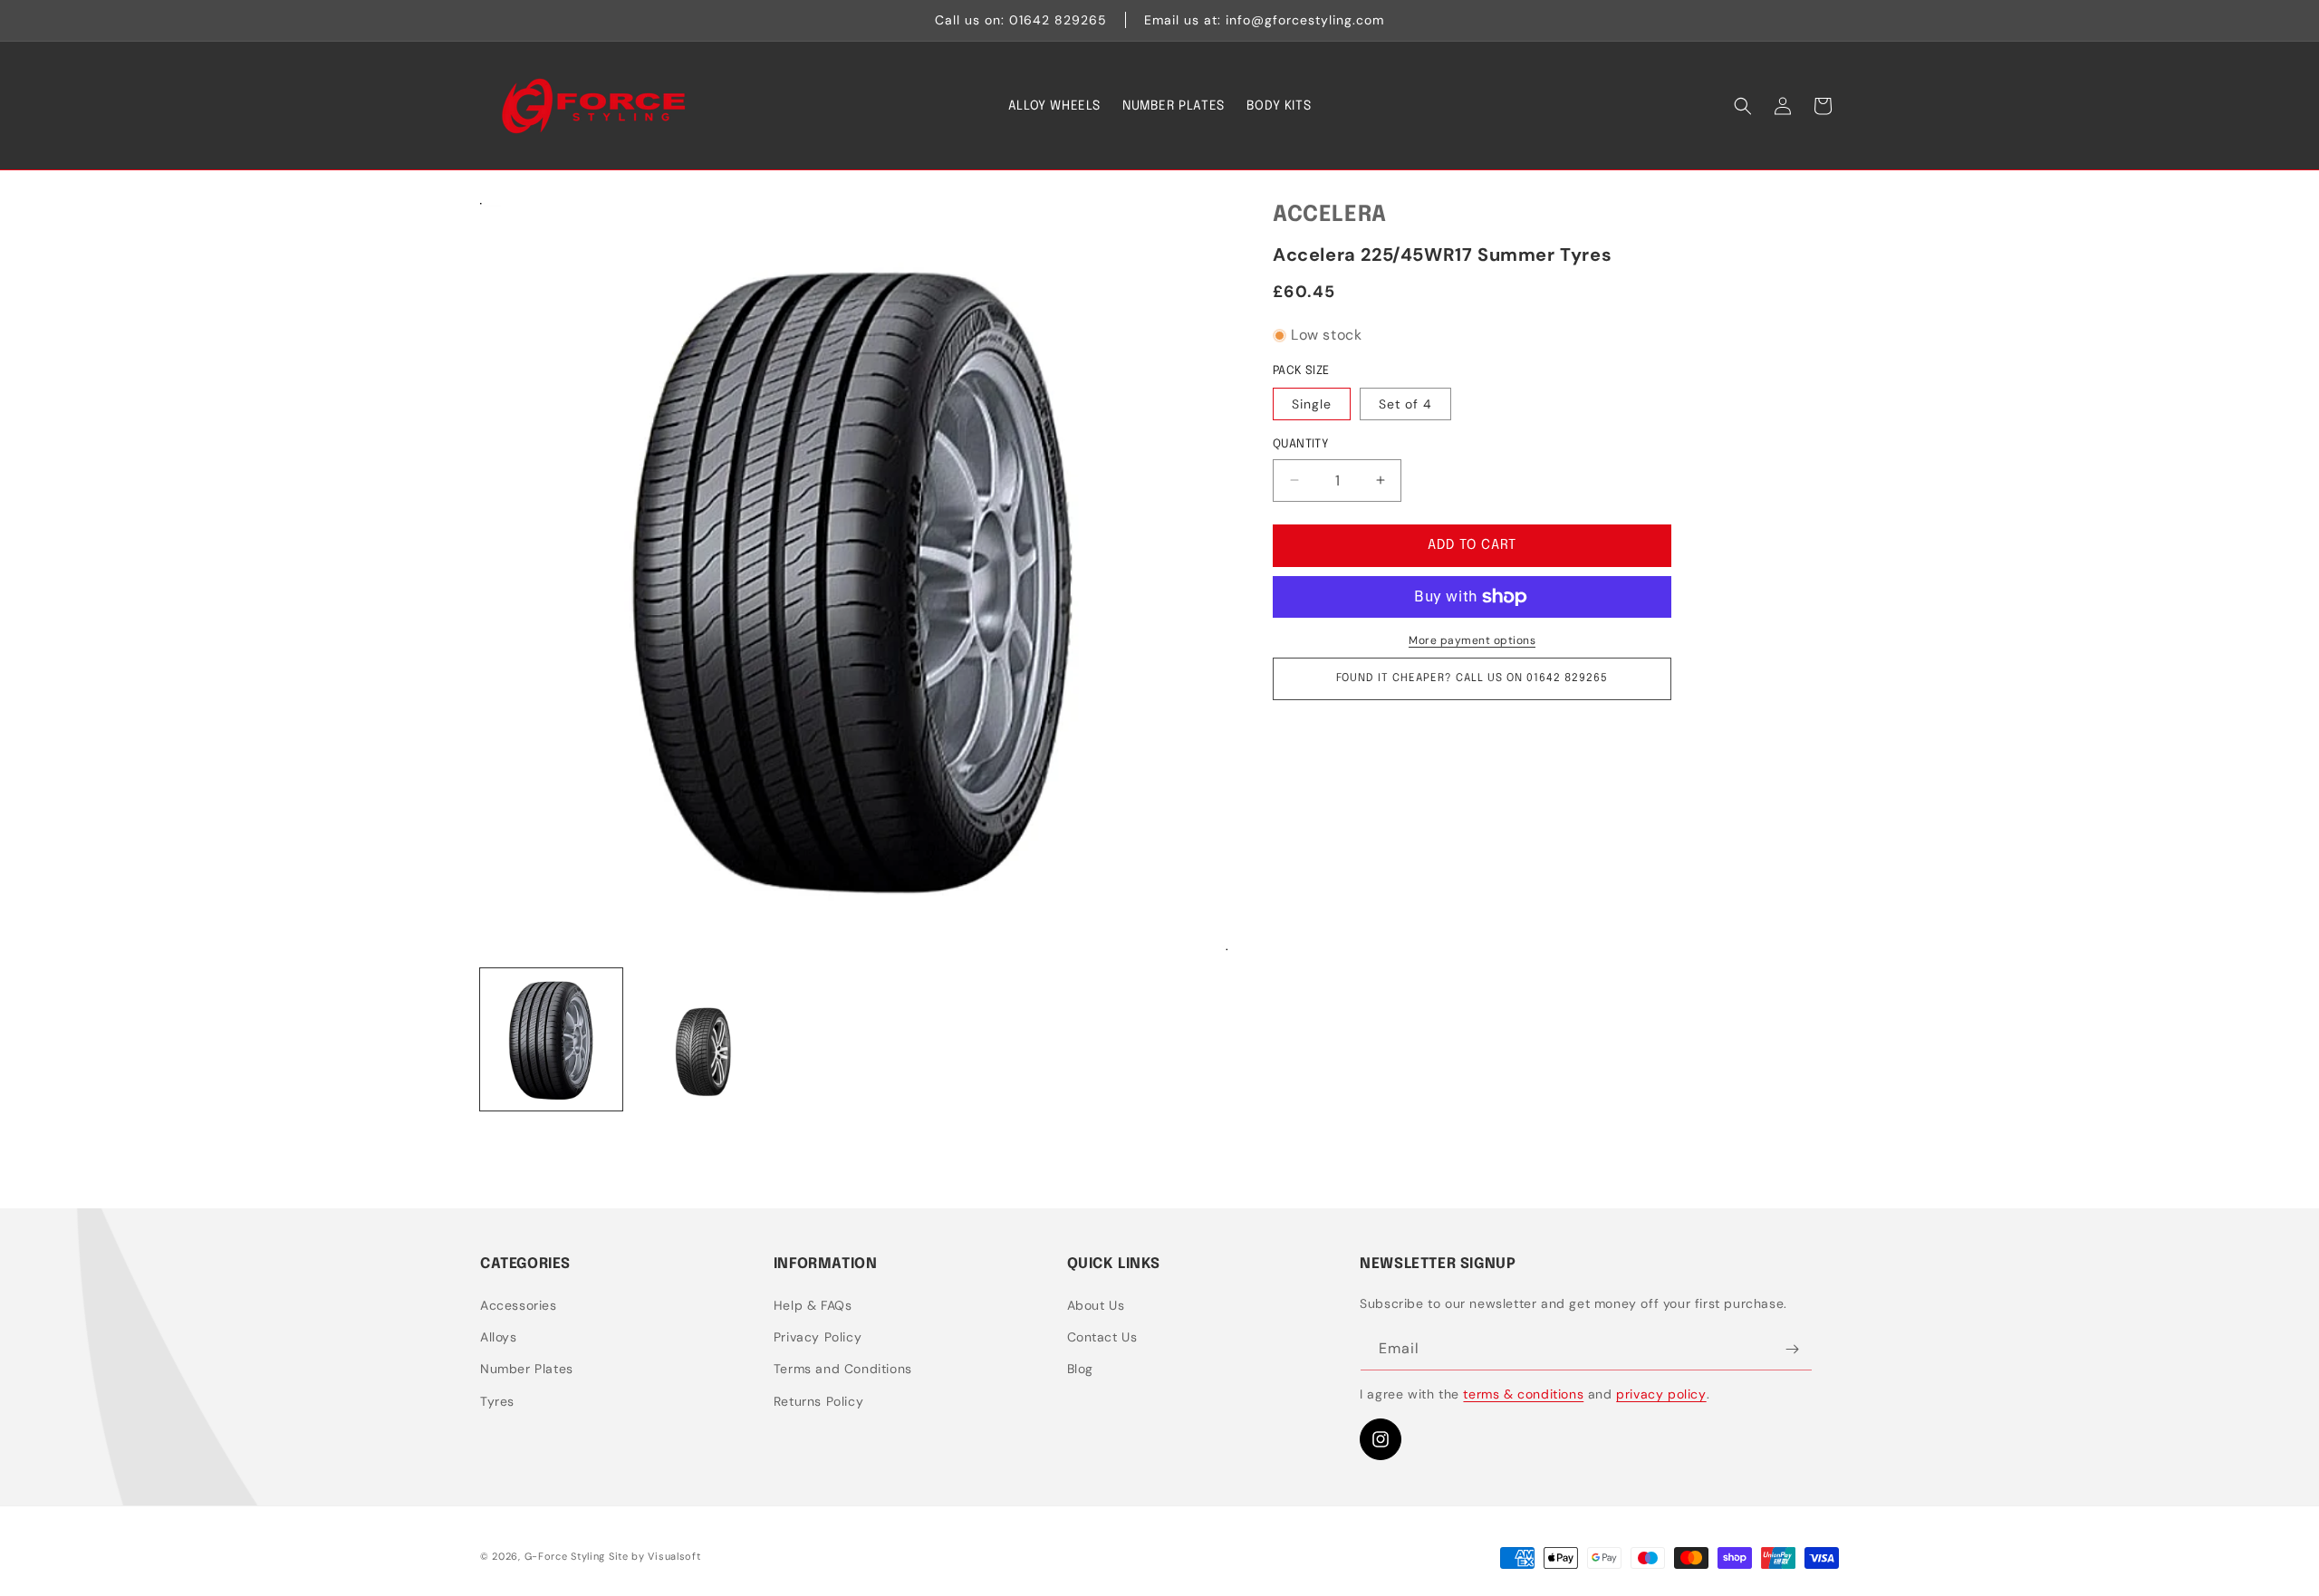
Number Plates (527, 1369)
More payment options (1472, 640)
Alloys (499, 1337)
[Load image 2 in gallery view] (702, 1039)
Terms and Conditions (843, 1369)
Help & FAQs (813, 1305)
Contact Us (1102, 1337)
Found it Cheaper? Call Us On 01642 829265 (1472, 678)
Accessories (519, 1305)
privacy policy (1661, 1394)
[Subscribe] (1792, 1349)
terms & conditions (1523, 1394)
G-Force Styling (565, 1556)
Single (1312, 404)
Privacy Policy (818, 1337)
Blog (1080, 1369)
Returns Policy (818, 1401)
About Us (1096, 1305)
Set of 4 (1405, 404)
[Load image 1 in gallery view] (551, 1039)
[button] (1743, 106)
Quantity (1300, 444)
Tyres (497, 1401)
